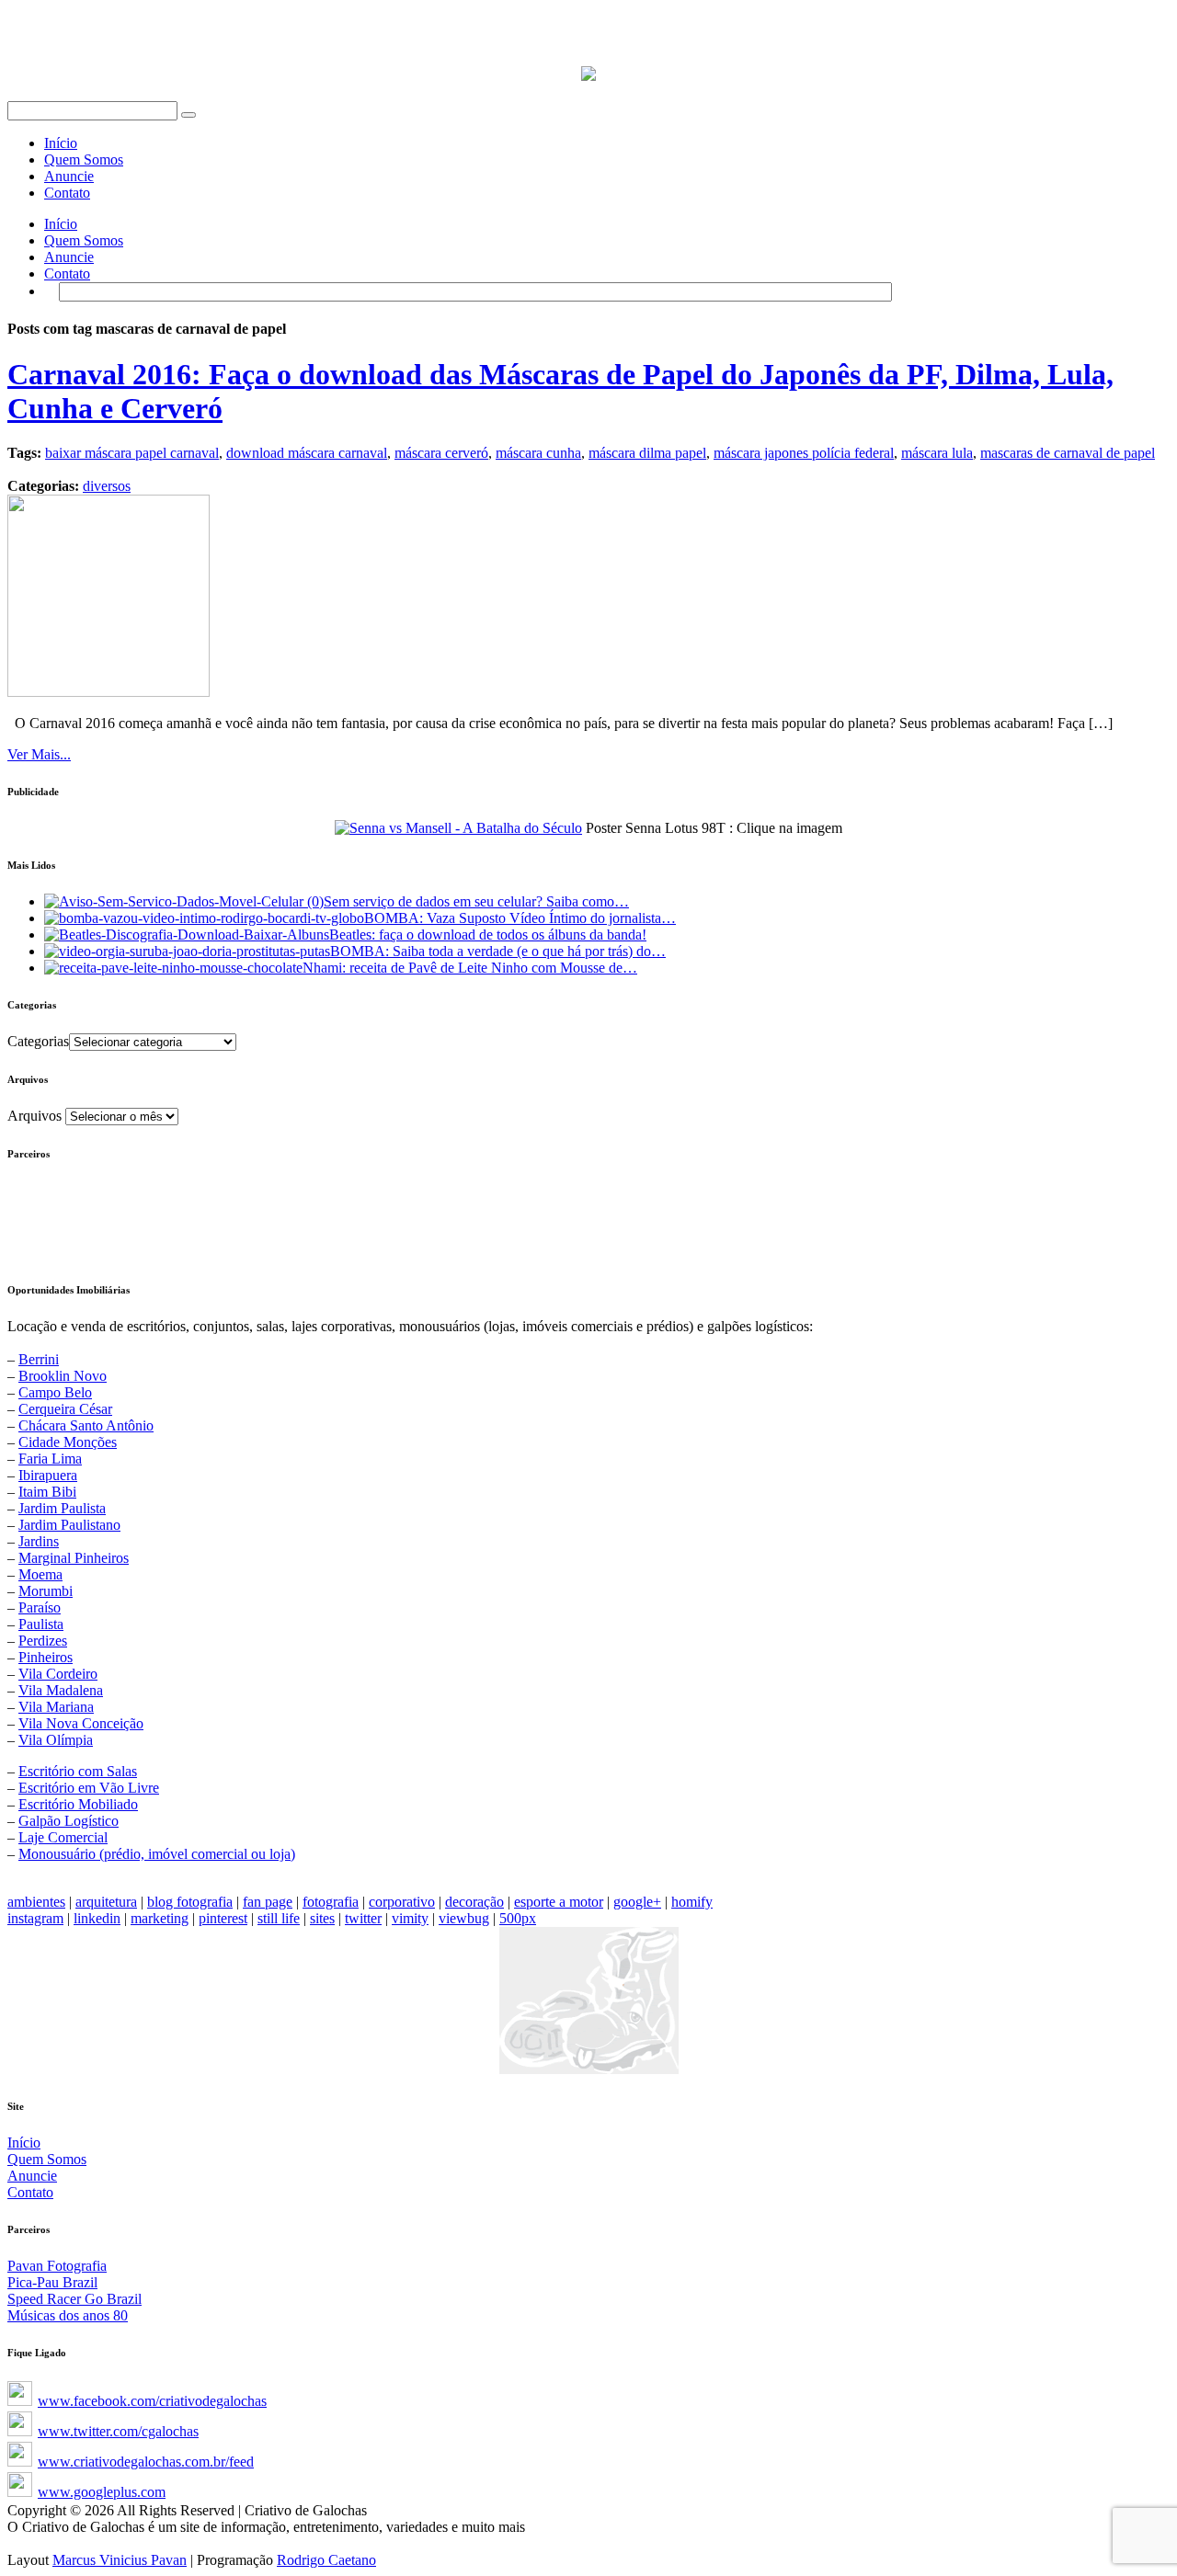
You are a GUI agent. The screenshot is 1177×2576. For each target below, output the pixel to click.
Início (61, 143)
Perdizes (43, 1641)
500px (518, 1918)
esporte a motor (559, 1902)
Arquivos (34, 1116)
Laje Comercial (63, 1837)
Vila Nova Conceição (81, 1723)
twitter (363, 1918)
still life (279, 1918)
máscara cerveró (441, 453)
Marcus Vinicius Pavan (120, 2560)
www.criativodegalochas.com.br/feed (146, 2462)
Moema (40, 1574)
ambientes (36, 1902)
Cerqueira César (65, 1409)
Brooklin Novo (63, 1376)
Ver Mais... (39, 754)
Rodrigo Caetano (326, 2560)
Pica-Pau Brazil (52, 2282)
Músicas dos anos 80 (68, 2315)
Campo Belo (55, 1392)
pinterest (223, 1918)
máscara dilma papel (647, 453)
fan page (268, 1902)
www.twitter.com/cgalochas (118, 2431)
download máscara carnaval (307, 453)
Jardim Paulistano (69, 1525)
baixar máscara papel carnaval (132, 453)
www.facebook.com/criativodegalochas (152, 2401)
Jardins (39, 1541)
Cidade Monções (68, 1442)
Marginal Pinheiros (74, 1558)
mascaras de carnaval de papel (1068, 453)
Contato (67, 193)
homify (692, 1902)
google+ (637, 1902)
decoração (474, 1902)
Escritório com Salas (78, 1771)
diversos (107, 486)
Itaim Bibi (47, 1492)
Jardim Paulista (62, 1508)
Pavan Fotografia (57, 2266)
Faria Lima (50, 1459)
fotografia (331, 1902)
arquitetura (106, 1902)
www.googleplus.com (102, 2492)
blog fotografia (190, 1902)
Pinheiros (46, 1657)
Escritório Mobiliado (78, 1804)
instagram (35, 1918)
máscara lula (937, 453)
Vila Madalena (61, 1690)
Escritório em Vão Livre (89, 1788)
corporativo (402, 1902)
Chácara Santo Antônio (86, 1425)
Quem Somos (84, 160)
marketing (160, 1918)
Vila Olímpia (56, 1740)
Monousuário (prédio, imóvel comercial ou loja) (157, 1854)
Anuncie (69, 176)
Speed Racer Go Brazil (74, 2299)
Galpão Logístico (69, 1821)
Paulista (41, 1624)
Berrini (39, 1359)
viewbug (464, 1918)
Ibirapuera (48, 1475)
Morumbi (46, 1591)
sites (322, 1918)
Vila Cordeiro (58, 1674)
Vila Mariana (56, 1707)
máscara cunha (538, 453)
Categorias (38, 1041)
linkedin (97, 1918)
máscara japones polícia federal (804, 453)
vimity (410, 1918)
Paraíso (40, 1607)
